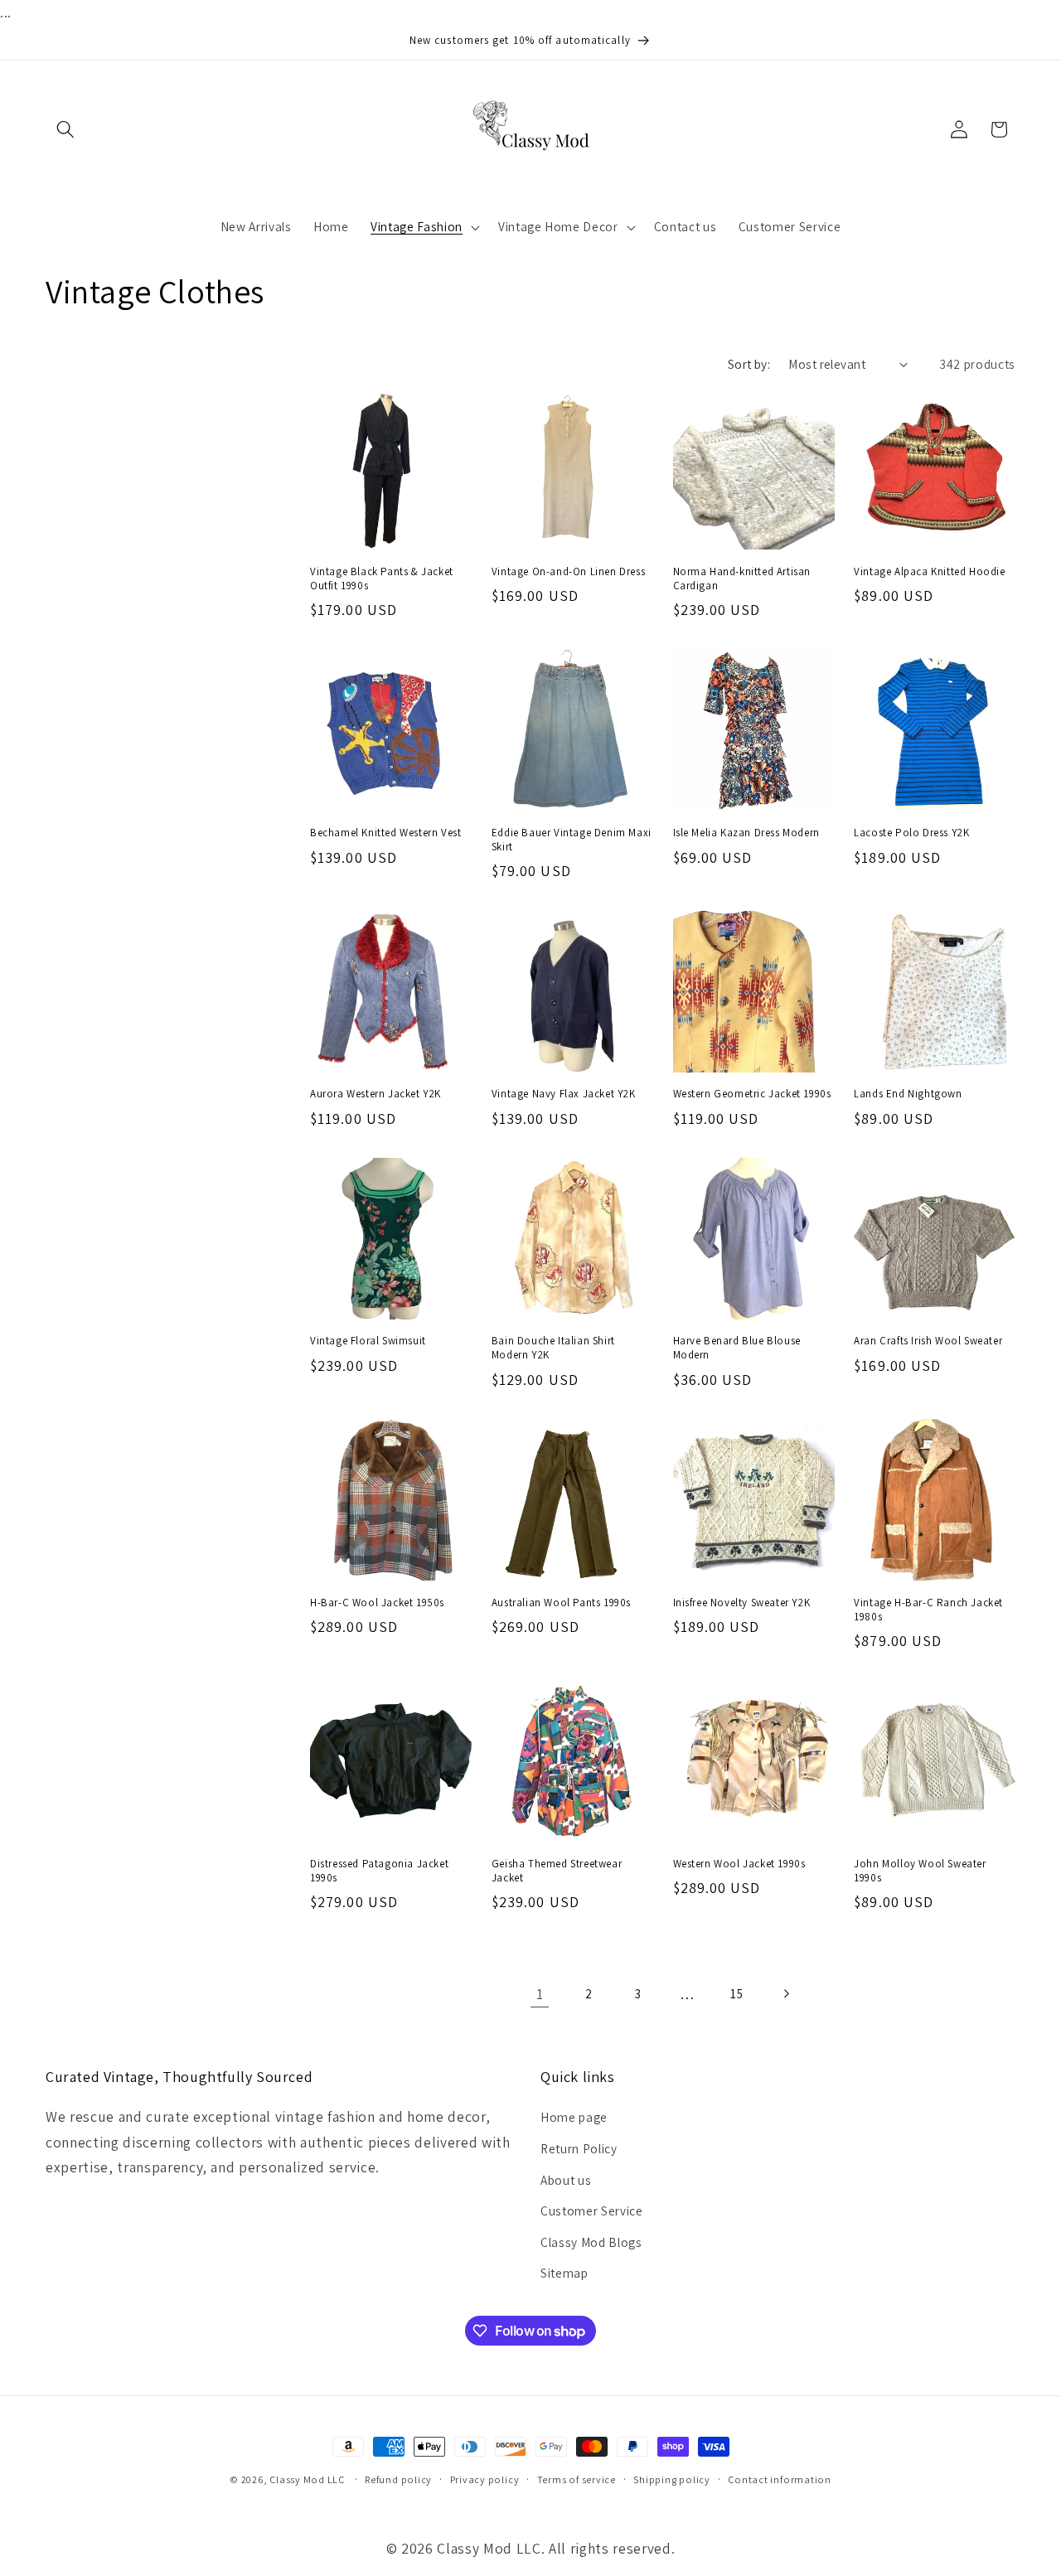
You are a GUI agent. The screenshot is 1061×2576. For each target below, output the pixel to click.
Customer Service (592, 2210)
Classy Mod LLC (308, 2479)
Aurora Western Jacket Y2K (375, 1094)
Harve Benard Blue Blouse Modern (737, 1348)
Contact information (780, 2479)
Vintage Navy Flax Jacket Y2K (564, 1094)
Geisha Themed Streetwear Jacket (557, 1871)
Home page (574, 2117)
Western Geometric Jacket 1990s (752, 1094)
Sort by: (749, 364)
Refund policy (398, 2479)
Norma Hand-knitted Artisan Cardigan (742, 579)
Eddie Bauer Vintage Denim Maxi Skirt (572, 840)
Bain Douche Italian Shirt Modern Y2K (553, 1348)
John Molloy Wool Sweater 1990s (920, 1871)
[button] (65, 129)
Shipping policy (672, 2479)
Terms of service (577, 2479)
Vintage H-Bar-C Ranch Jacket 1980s (928, 1610)
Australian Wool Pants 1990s (561, 1603)
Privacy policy (485, 2479)
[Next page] (786, 1994)
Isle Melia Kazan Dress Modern (746, 833)
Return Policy (579, 2148)
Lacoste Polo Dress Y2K (911, 833)
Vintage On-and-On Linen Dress (568, 572)
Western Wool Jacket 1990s (739, 1864)
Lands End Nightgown (908, 1094)
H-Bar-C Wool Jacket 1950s (377, 1603)
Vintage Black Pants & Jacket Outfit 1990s (382, 579)
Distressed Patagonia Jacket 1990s (379, 1871)
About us (566, 2180)
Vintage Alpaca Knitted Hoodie (929, 572)
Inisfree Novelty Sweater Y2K (742, 1603)
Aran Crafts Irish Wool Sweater (928, 1341)
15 (736, 1993)
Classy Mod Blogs (591, 2242)
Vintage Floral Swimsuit (368, 1341)
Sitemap (564, 2273)
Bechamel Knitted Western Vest (385, 833)
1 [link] (540, 1994)
